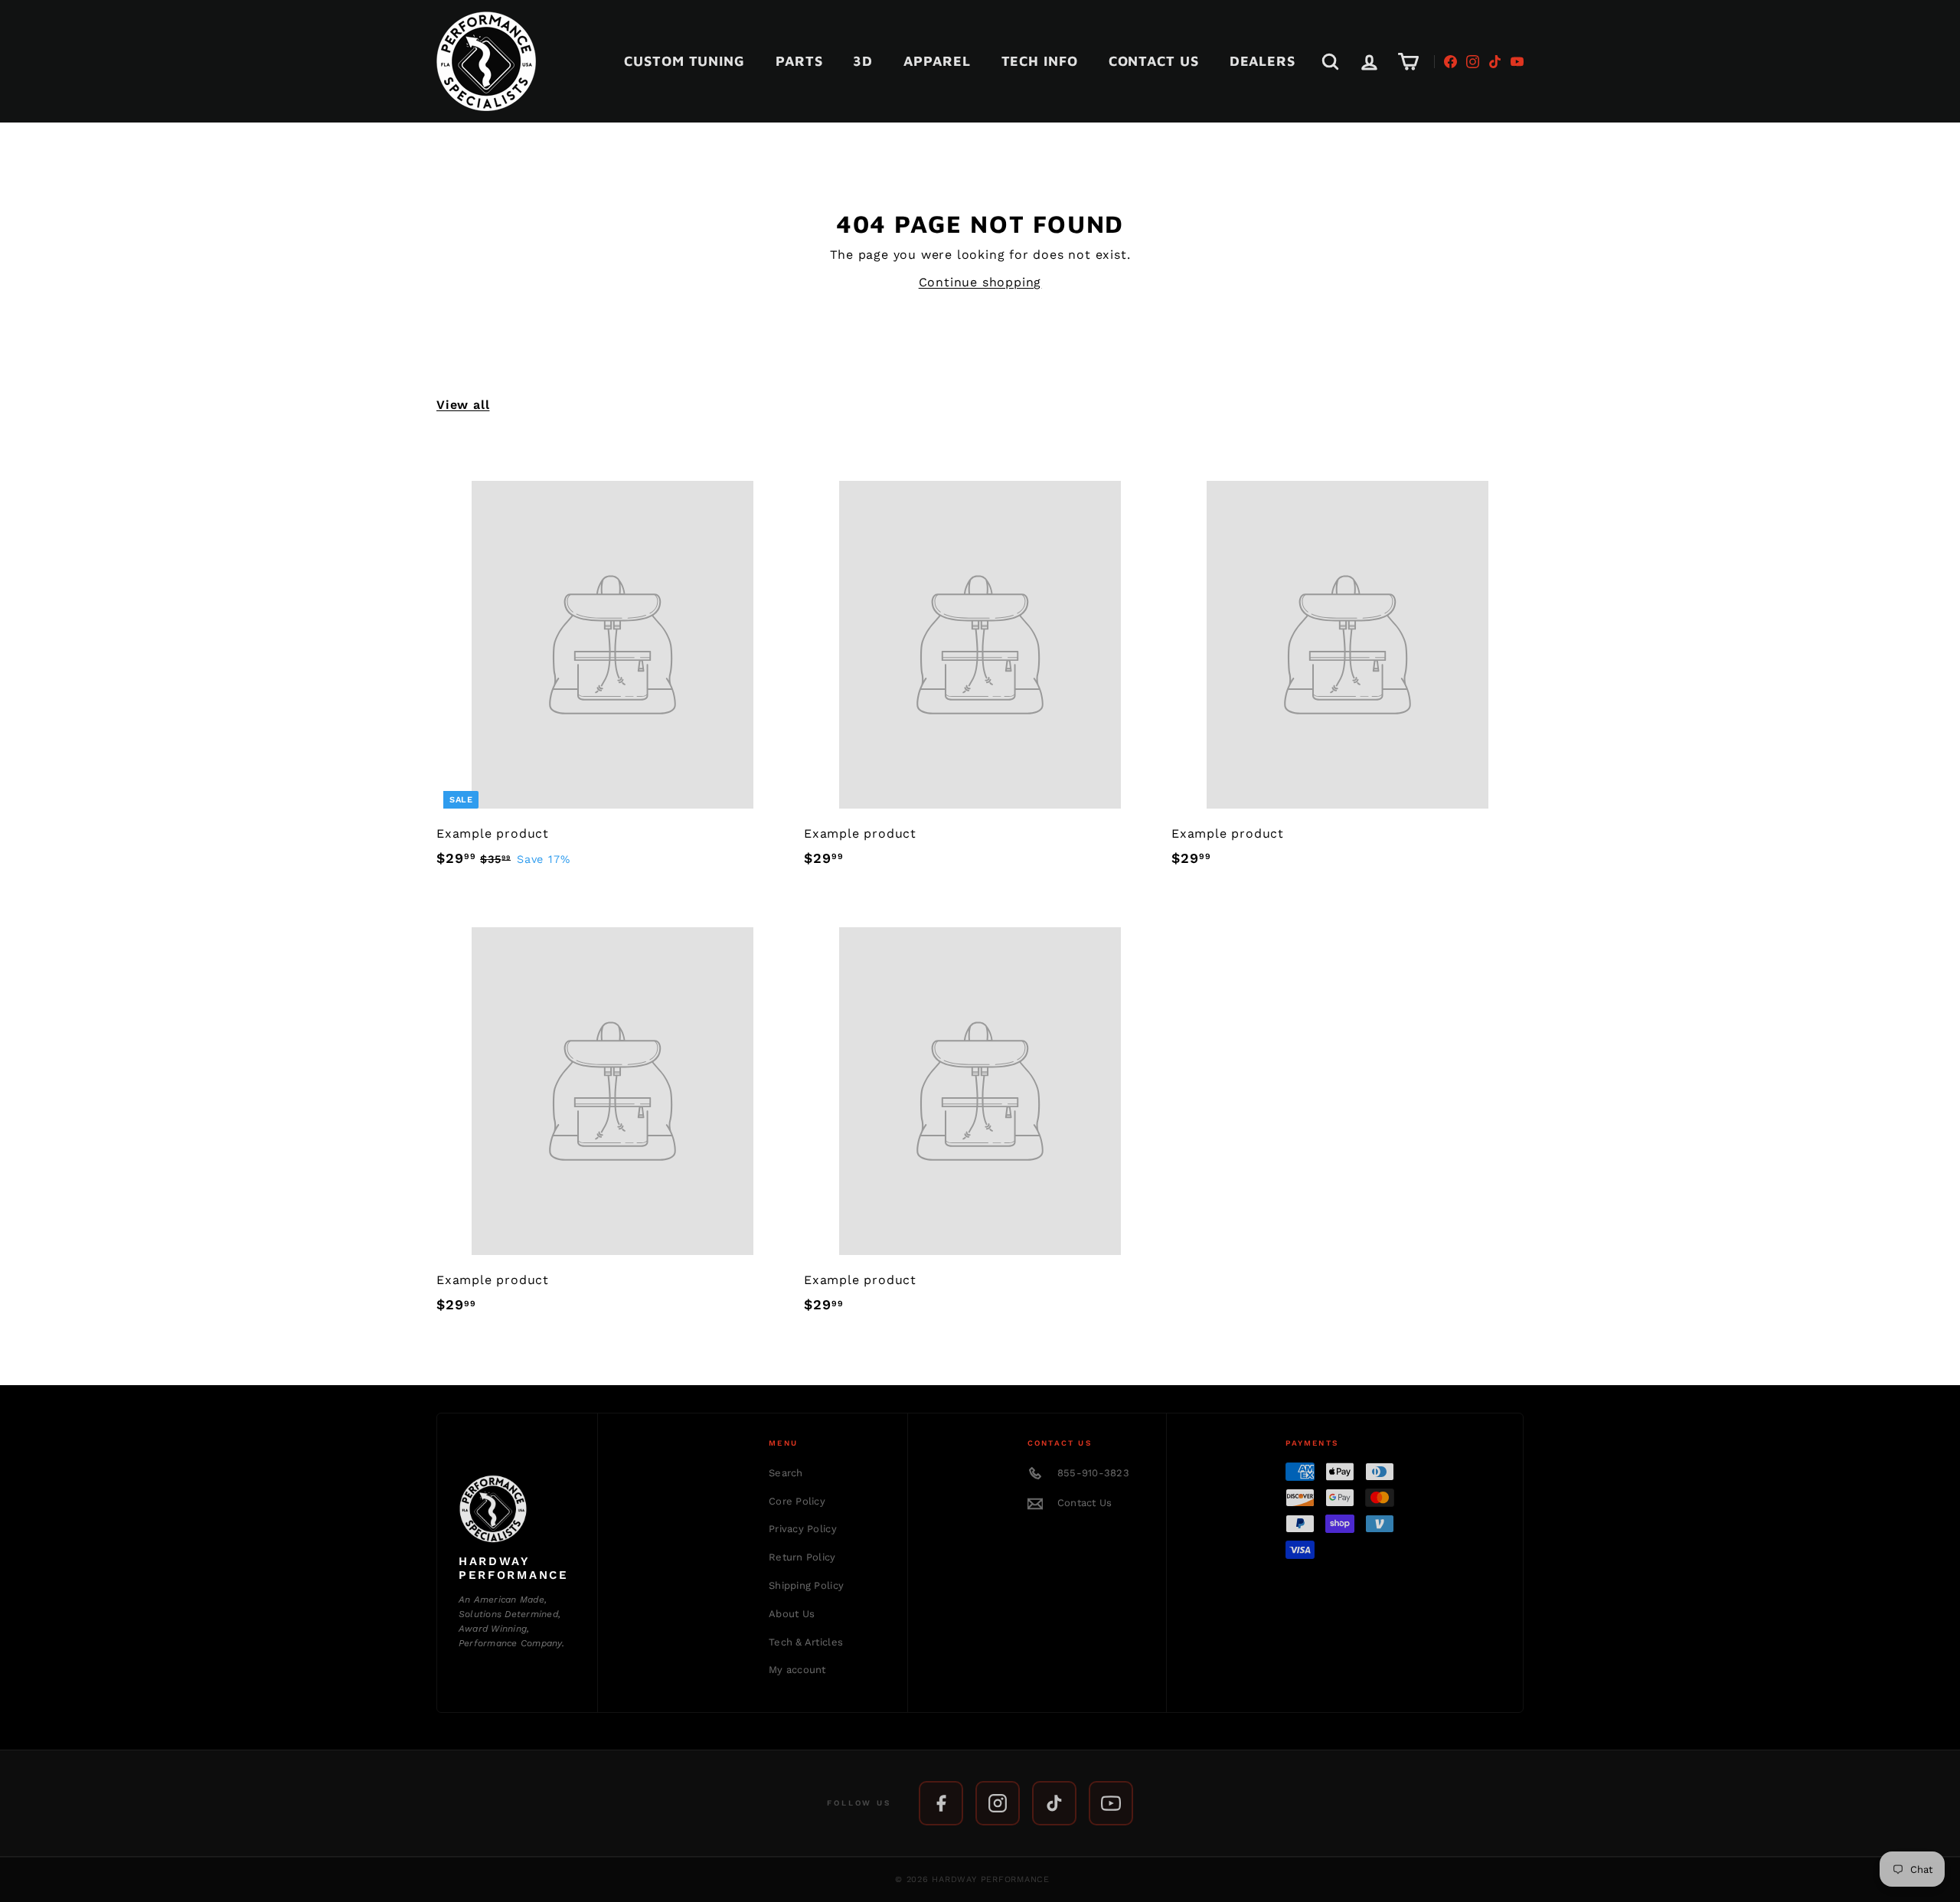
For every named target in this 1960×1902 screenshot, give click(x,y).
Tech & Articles (806, 1642)
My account (797, 1670)
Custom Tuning (684, 61)
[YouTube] (1517, 62)
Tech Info (1040, 61)
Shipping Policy (806, 1585)
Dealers (1263, 61)
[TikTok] (1495, 62)
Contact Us (1154, 61)
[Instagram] (1473, 62)
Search (786, 1473)
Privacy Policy (803, 1529)
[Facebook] (1450, 62)
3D (863, 61)
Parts (799, 61)
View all (463, 405)
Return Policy (802, 1557)
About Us (792, 1614)
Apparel (937, 61)
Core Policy (797, 1501)
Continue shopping (980, 282)
